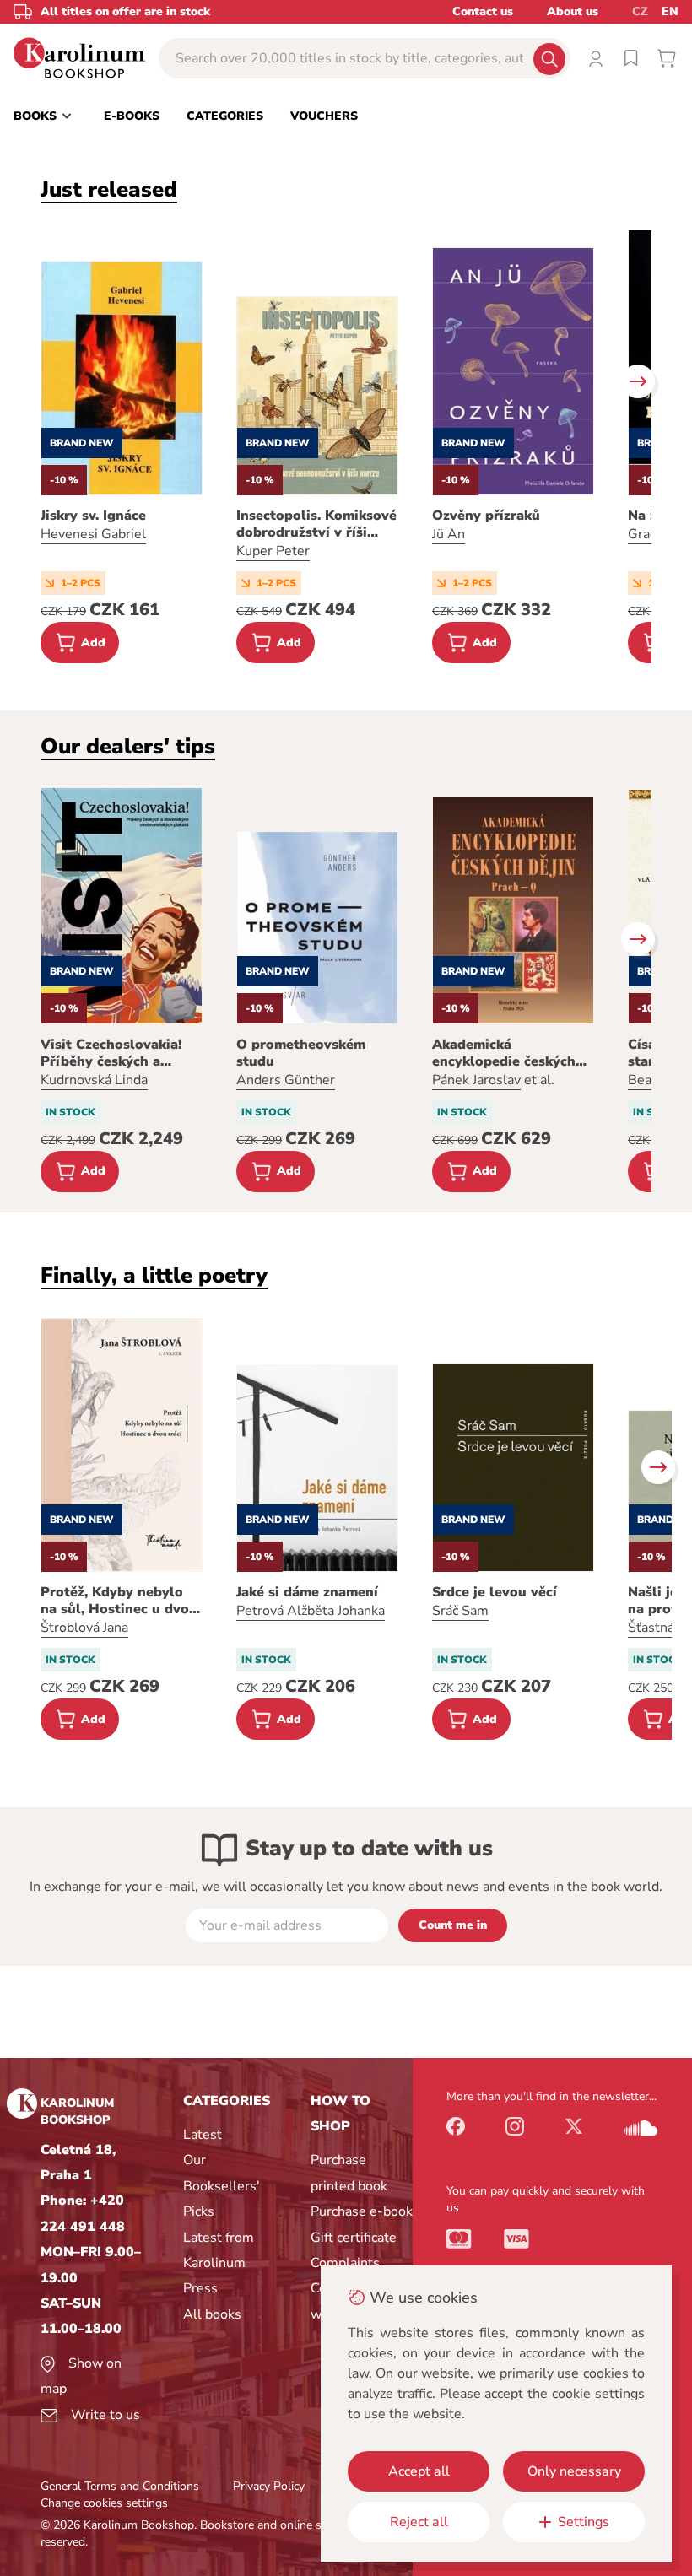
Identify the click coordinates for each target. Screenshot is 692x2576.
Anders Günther (286, 1080)
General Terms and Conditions (120, 2486)
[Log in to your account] (596, 58)
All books (212, 2314)
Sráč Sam (460, 1611)
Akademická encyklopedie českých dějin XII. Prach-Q (504, 1053)
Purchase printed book (349, 2173)
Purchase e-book (362, 2211)
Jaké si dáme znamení (307, 1592)
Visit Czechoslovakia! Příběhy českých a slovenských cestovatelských (111, 1053)
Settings (584, 2522)
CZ (640, 11)
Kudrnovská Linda (94, 1080)
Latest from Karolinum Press (219, 2263)
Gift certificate (354, 2238)
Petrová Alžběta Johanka (311, 1611)
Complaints (345, 2263)
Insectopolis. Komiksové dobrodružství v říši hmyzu (316, 524)
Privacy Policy (269, 2486)
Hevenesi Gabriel (93, 534)
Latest (203, 2135)
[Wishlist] (631, 58)
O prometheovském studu (301, 1053)
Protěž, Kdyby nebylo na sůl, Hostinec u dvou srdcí (119, 1601)
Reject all (419, 2522)
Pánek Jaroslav (476, 1080)
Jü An (449, 534)
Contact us (483, 11)
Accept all (419, 2471)
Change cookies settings (104, 2503)
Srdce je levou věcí (495, 1592)
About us (573, 11)
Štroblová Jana (84, 1628)
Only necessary (574, 2471)
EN (670, 11)
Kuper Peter (273, 551)
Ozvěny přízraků (486, 516)
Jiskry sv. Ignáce (93, 516)
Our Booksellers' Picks (222, 2186)
